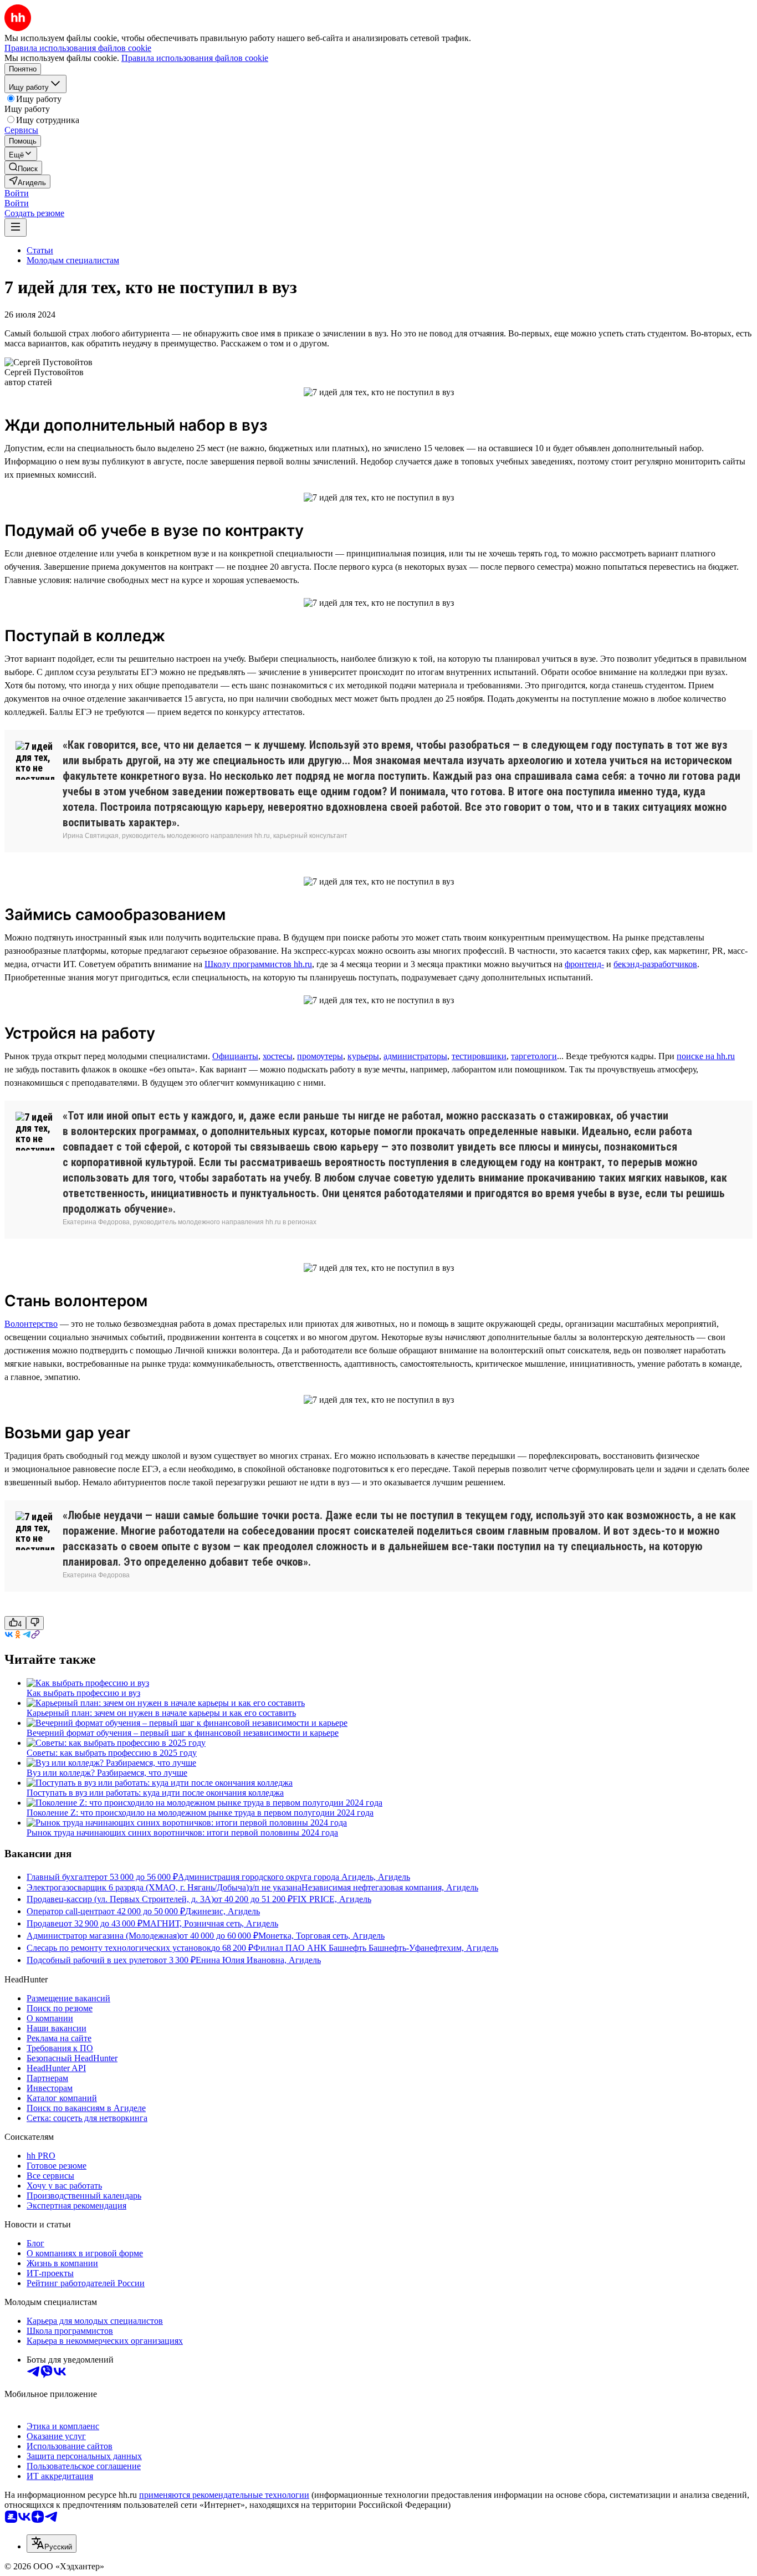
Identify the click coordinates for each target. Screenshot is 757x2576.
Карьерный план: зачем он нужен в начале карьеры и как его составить (161, 1713)
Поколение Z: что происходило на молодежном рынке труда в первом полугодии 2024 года (200, 1813)
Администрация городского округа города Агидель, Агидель (294, 1877)
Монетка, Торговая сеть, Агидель (321, 1936)
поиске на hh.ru (706, 1056)
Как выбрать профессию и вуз (83, 1693)
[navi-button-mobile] (16, 228)
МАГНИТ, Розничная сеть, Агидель (210, 1923)
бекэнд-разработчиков (655, 964)
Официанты (235, 1056)
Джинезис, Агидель (223, 1911)
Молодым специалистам (73, 260)
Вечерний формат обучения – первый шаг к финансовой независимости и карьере (183, 1733)
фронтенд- (584, 964)
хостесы (278, 1056)
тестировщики (479, 1056)
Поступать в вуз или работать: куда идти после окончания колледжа (155, 1793)
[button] (17, 193)
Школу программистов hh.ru (258, 964)
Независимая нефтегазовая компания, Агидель (390, 1887)
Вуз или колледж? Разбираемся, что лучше (107, 1773)
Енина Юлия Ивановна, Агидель (258, 1960)
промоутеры (320, 1056)
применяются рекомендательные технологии (224, 2495)
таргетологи (534, 1056)
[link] (23, 168)
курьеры (363, 1056)
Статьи (40, 250)
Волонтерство (31, 1324)
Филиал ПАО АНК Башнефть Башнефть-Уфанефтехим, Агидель (376, 1948)
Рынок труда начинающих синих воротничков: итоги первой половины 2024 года (182, 1833)
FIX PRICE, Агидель (332, 1899)
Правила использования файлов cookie (195, 58)
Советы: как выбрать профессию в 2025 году (112, 1753)
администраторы (415, 1056)
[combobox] (52, 2544)
